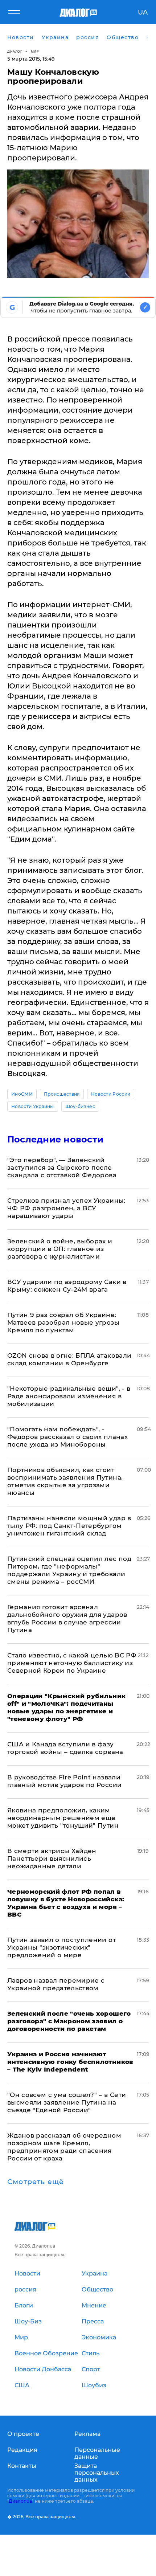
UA (143, 12)
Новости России (111, 1094)
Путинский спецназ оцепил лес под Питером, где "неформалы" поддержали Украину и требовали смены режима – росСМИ (69, 1570)
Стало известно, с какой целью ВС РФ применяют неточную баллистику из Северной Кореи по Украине (72, 1663)
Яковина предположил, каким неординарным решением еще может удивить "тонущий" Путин (63, 1818)
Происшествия (62, 1094)
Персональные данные (97, 2453)
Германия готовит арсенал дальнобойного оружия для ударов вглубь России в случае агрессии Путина (67, 1618)
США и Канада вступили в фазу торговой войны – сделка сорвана (65, 1748)
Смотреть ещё (36, 2182)
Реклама (87, 2434)
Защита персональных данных (97, 2473)
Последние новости (55, 1139)
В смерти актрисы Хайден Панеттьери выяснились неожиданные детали (52, 1859)
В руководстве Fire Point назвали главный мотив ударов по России (64, 1781)
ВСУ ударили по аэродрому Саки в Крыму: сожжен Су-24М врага (67, 1286)
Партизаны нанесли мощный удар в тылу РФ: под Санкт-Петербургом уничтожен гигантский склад (69, 1526)
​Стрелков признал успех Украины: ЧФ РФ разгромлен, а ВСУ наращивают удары (66, 1208)
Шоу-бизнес (80, 1106)
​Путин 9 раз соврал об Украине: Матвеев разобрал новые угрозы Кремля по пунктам (63, 1322)
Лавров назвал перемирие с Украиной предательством (56, 1984)
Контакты (22, 2466)
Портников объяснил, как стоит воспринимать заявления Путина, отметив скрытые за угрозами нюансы (65, 1481)
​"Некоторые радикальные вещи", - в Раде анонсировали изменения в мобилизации (69, 1396)
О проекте (23, 2434)
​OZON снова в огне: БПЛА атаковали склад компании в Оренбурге (69, 1359)
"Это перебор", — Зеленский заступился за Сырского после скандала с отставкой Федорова (62, 1168)
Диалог (15, 51)
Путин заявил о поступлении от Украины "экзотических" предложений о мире (61, 1947)
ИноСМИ (22, 1094)
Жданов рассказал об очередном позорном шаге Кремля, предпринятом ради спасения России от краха (64, 2147)
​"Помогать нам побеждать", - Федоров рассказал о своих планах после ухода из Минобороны (67, 1437)
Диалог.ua (20, 2501)
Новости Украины (33, 1106)
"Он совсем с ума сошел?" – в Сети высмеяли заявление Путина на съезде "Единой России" (67, 2102)
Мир (35, 51)
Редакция (22, 2450)
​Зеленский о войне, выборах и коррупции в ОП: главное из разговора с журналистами (60, 1249)
